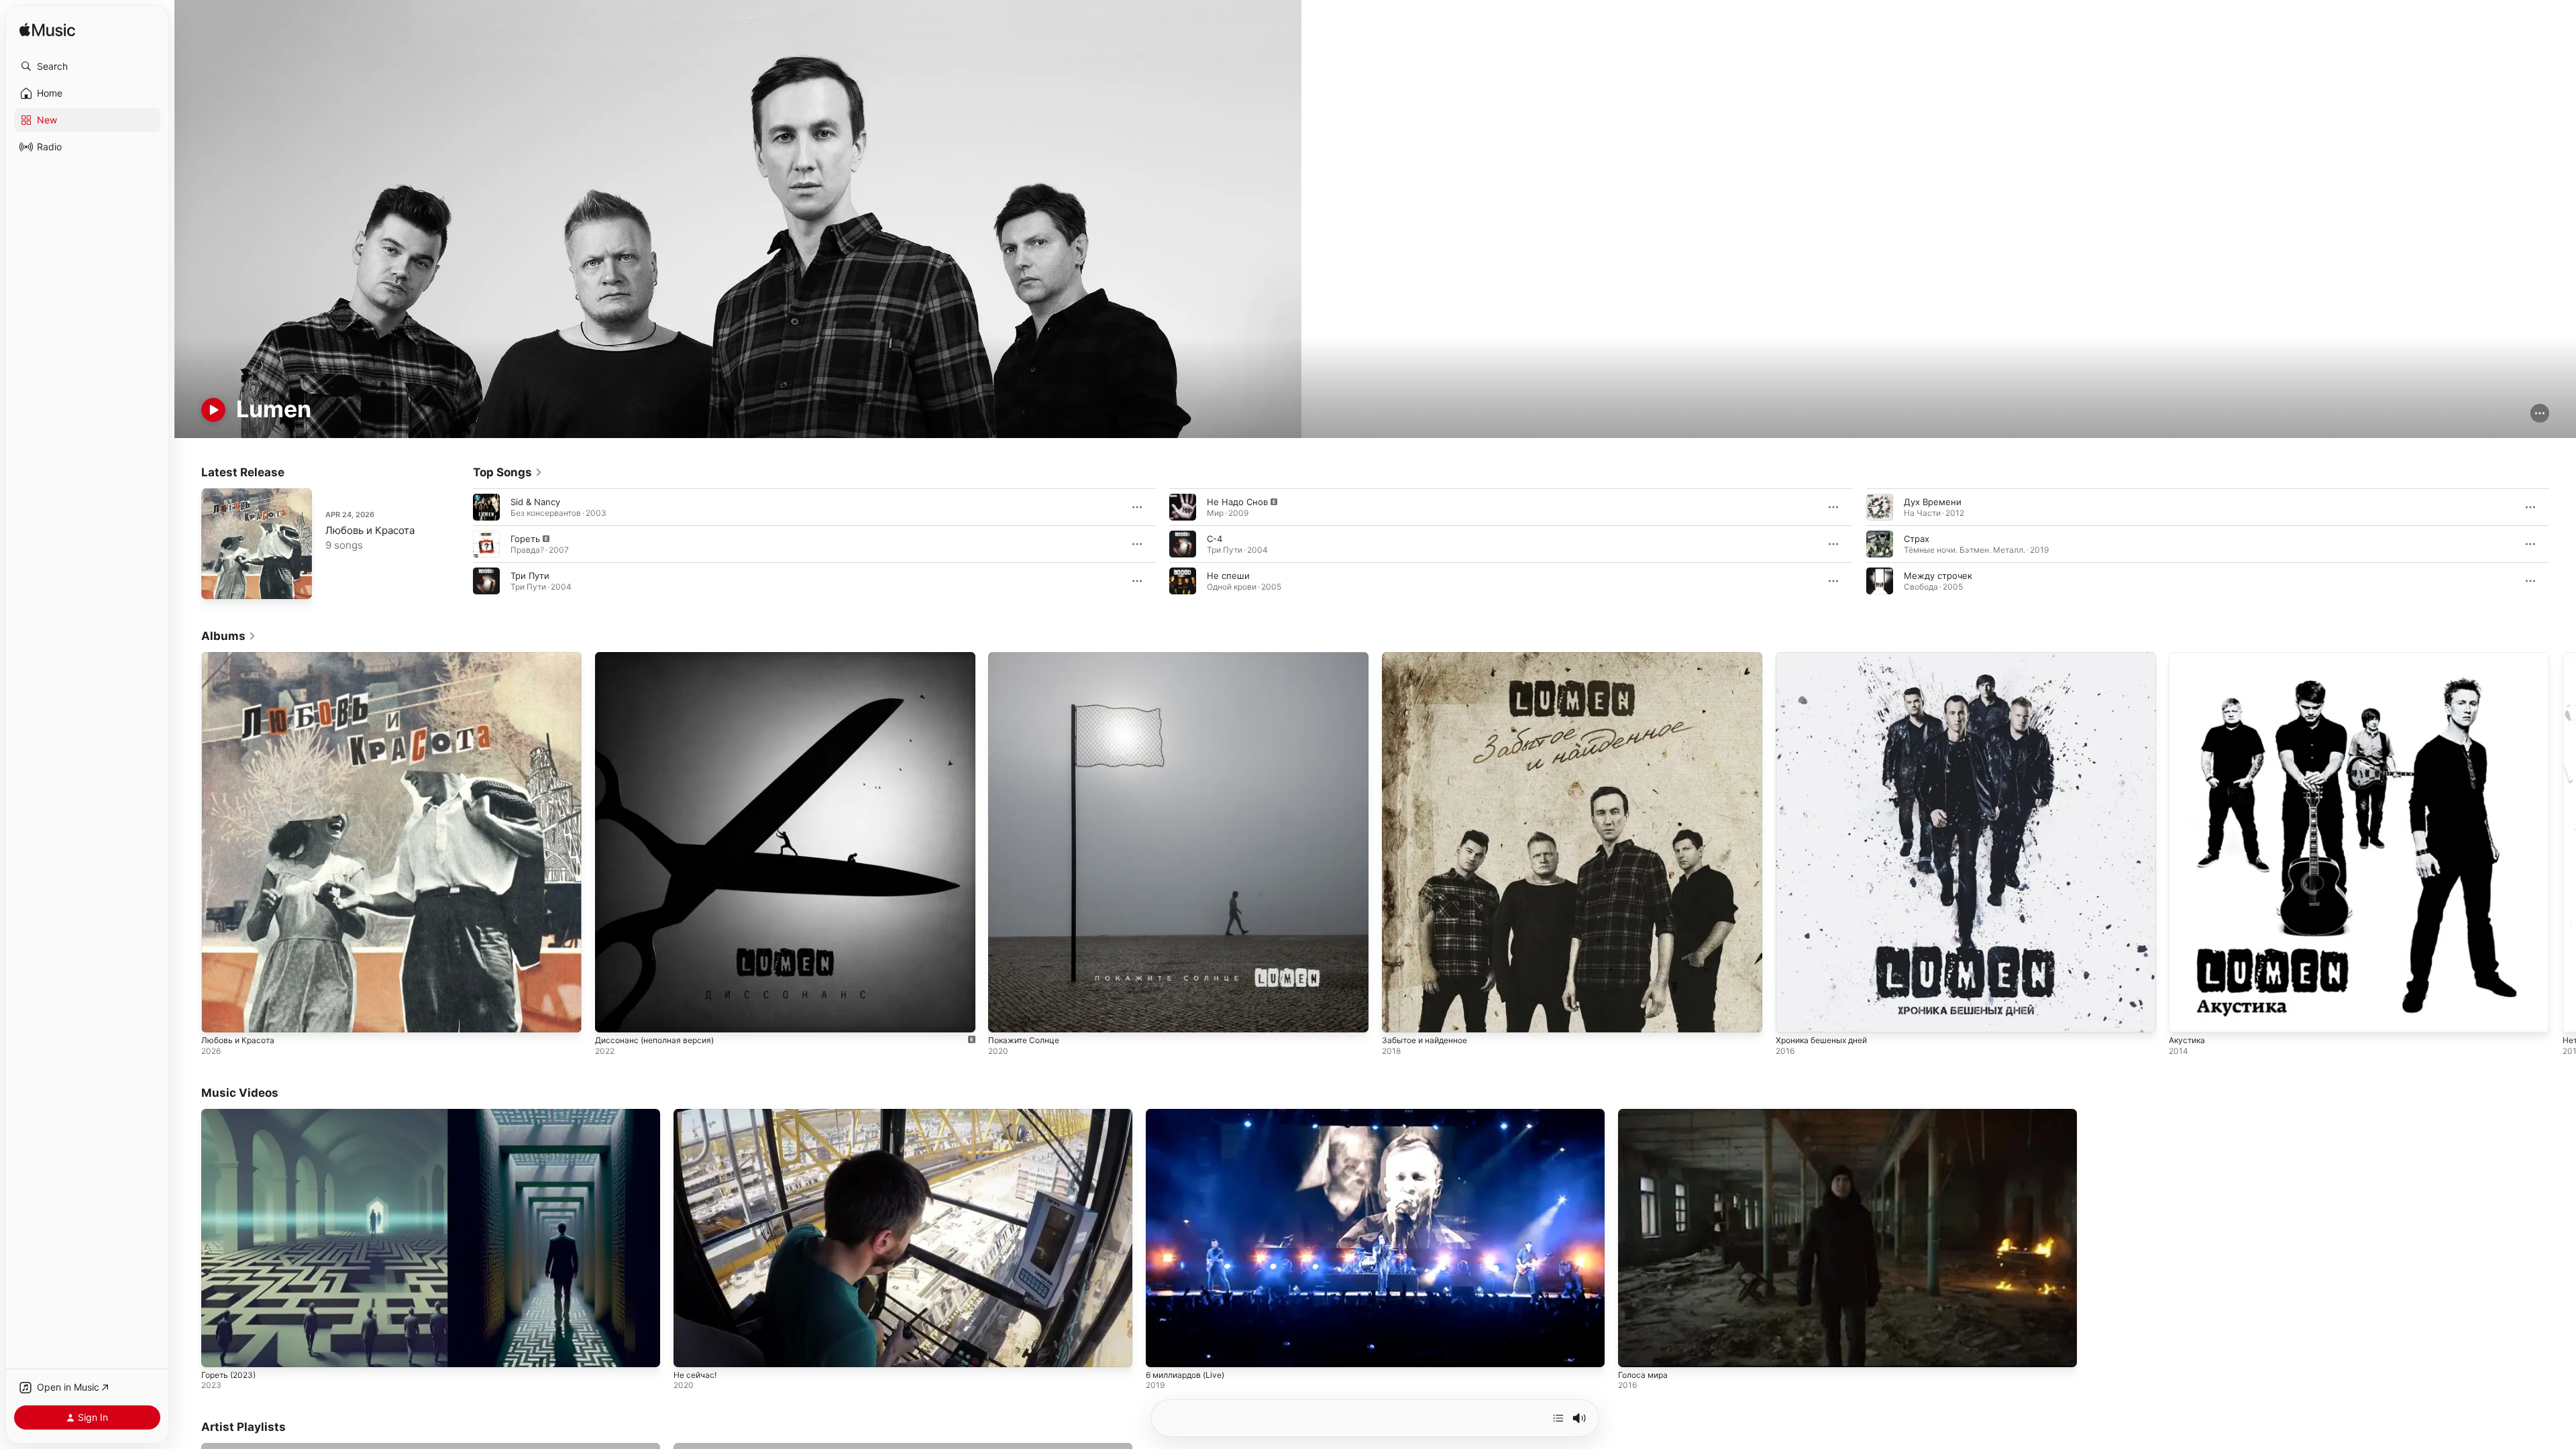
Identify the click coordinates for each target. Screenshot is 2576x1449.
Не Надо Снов (1237, 502)
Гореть (525, 539)
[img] (47, 31)
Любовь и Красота (370, 530)
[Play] (213, 410)
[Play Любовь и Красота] (218, 582)
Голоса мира (1643, 1375)
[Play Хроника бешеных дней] (1792, 1016)
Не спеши (1228, 576)
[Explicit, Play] (486, 544)
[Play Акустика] (2186, 1016)
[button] (87, 66)
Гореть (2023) (228, 1375)
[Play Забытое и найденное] (1399, 1016)
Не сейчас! (695, 1375)
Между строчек (1938, 576)
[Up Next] (1558, 1418)
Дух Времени (1933, 502)
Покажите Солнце (1027, 657)
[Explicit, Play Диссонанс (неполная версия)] (612, 1016)
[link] (508, 472)
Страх (1917, 539)
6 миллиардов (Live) (1185, 1375)
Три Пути (530, 576)
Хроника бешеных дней (1827, 657)
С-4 (1215, 539)
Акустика (2189, 657)
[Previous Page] (460, 544)
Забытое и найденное (1430, 657)
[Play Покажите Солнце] (1005, 1016)
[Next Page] (2563, 544)
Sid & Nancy (535, 502)
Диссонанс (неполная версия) (660, 657)
